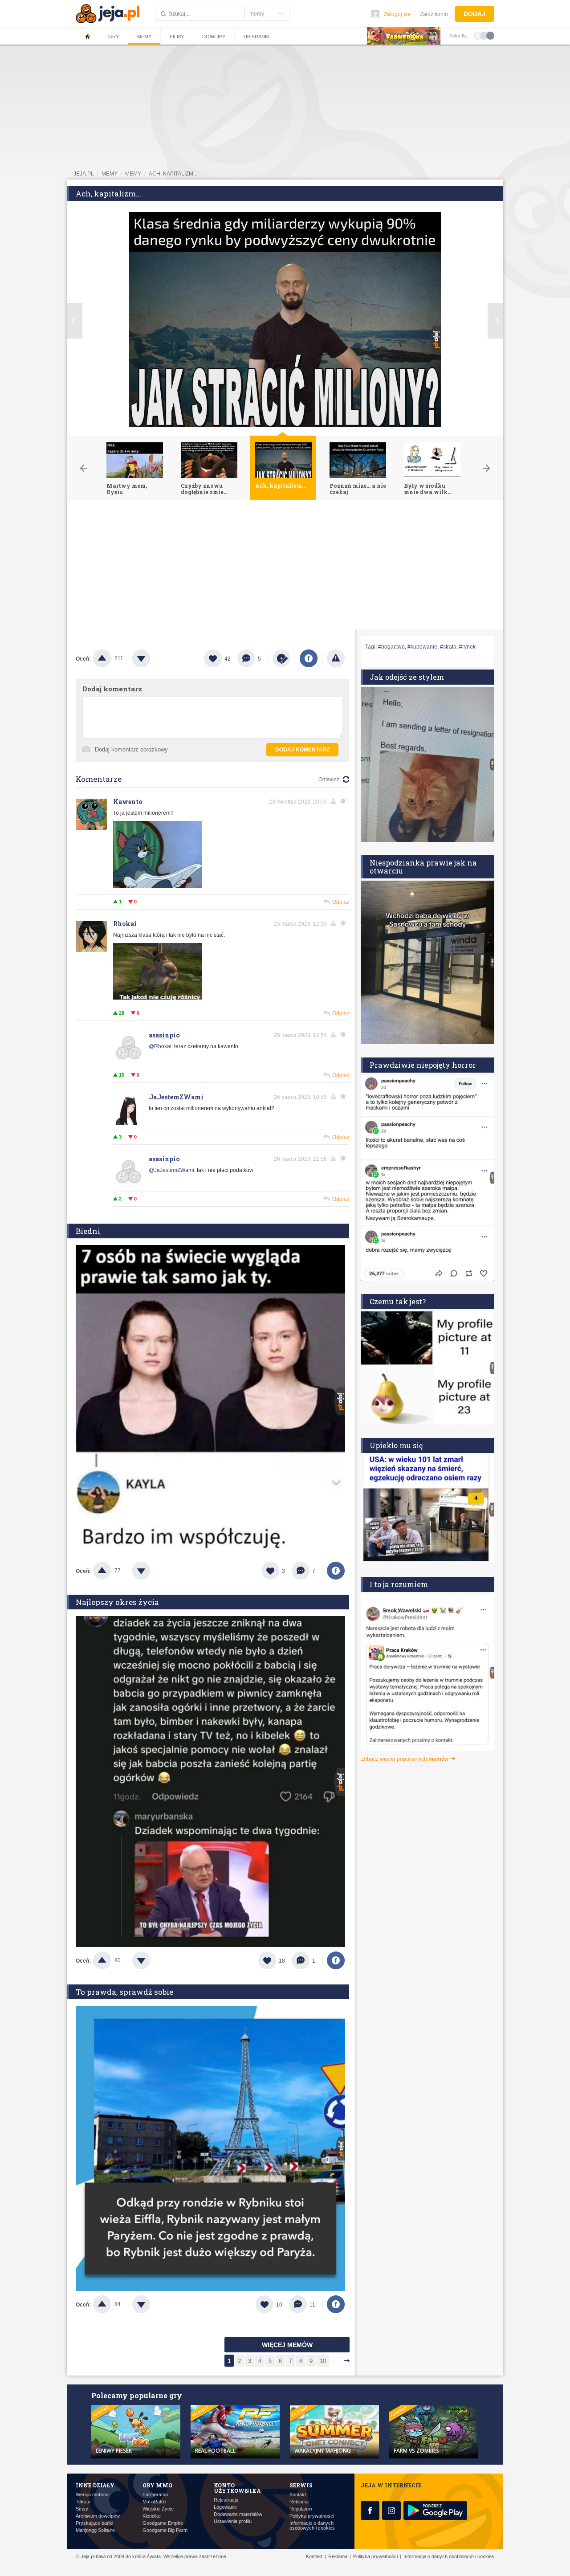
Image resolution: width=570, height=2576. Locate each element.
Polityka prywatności (312, 2516)
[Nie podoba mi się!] (152, 658)
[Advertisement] (285, 567)
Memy (144, 37)
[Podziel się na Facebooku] (309, 658)
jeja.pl (84, 174)
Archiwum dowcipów (98, 2516)
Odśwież (329, 780)
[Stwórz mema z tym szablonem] (281, 658)
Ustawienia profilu (233, 2521)
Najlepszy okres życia (117, 1602)
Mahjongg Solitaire (95, 2530)
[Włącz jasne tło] (478, 35)
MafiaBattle (154, 2502)
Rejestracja (226, 2500)
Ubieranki (256, 37)
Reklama (299, 2502)
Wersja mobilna (92, 2495)
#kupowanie (422, 647)
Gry (114, 37)
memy (110, 174)
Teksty (83, 2502)
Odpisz (341, 902)
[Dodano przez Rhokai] (158, 998)
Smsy (82, 2509)
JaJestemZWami (176, 1097)
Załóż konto (434, 14)
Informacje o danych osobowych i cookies (312, 2526)
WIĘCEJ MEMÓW (287, 2345)
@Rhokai (160, 1046)
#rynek (467, 647)
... (335, 2361)
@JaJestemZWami (171, 1170)
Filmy (177, 37)
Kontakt (298, 2495)
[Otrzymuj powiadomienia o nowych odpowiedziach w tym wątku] (345, 923)
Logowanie (225, 2507)
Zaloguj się (397, 14)
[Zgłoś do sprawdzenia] (336, 658)
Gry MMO (157, 2485)
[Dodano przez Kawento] (158, 886)
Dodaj (474, 14)
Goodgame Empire (163, 2523)
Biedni (88, 1231)
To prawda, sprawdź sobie (124, 1992)
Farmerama (155, 2495)
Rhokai (125, 924)
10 (323, 2361)
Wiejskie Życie (158, 2509)
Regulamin (301, 2509)
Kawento (128, 802)
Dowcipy (214, 37)
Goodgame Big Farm (165, 2530)
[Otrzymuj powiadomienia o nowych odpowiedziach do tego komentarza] (345, 801)
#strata (448, 647)
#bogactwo (391, 647)
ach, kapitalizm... (173, 174)
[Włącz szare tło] (484, 35)
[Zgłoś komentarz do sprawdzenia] (335, 801)
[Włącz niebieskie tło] (490, 35)
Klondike (152, 2516)
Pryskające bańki (94, 2523)
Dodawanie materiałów (238, 2514)
